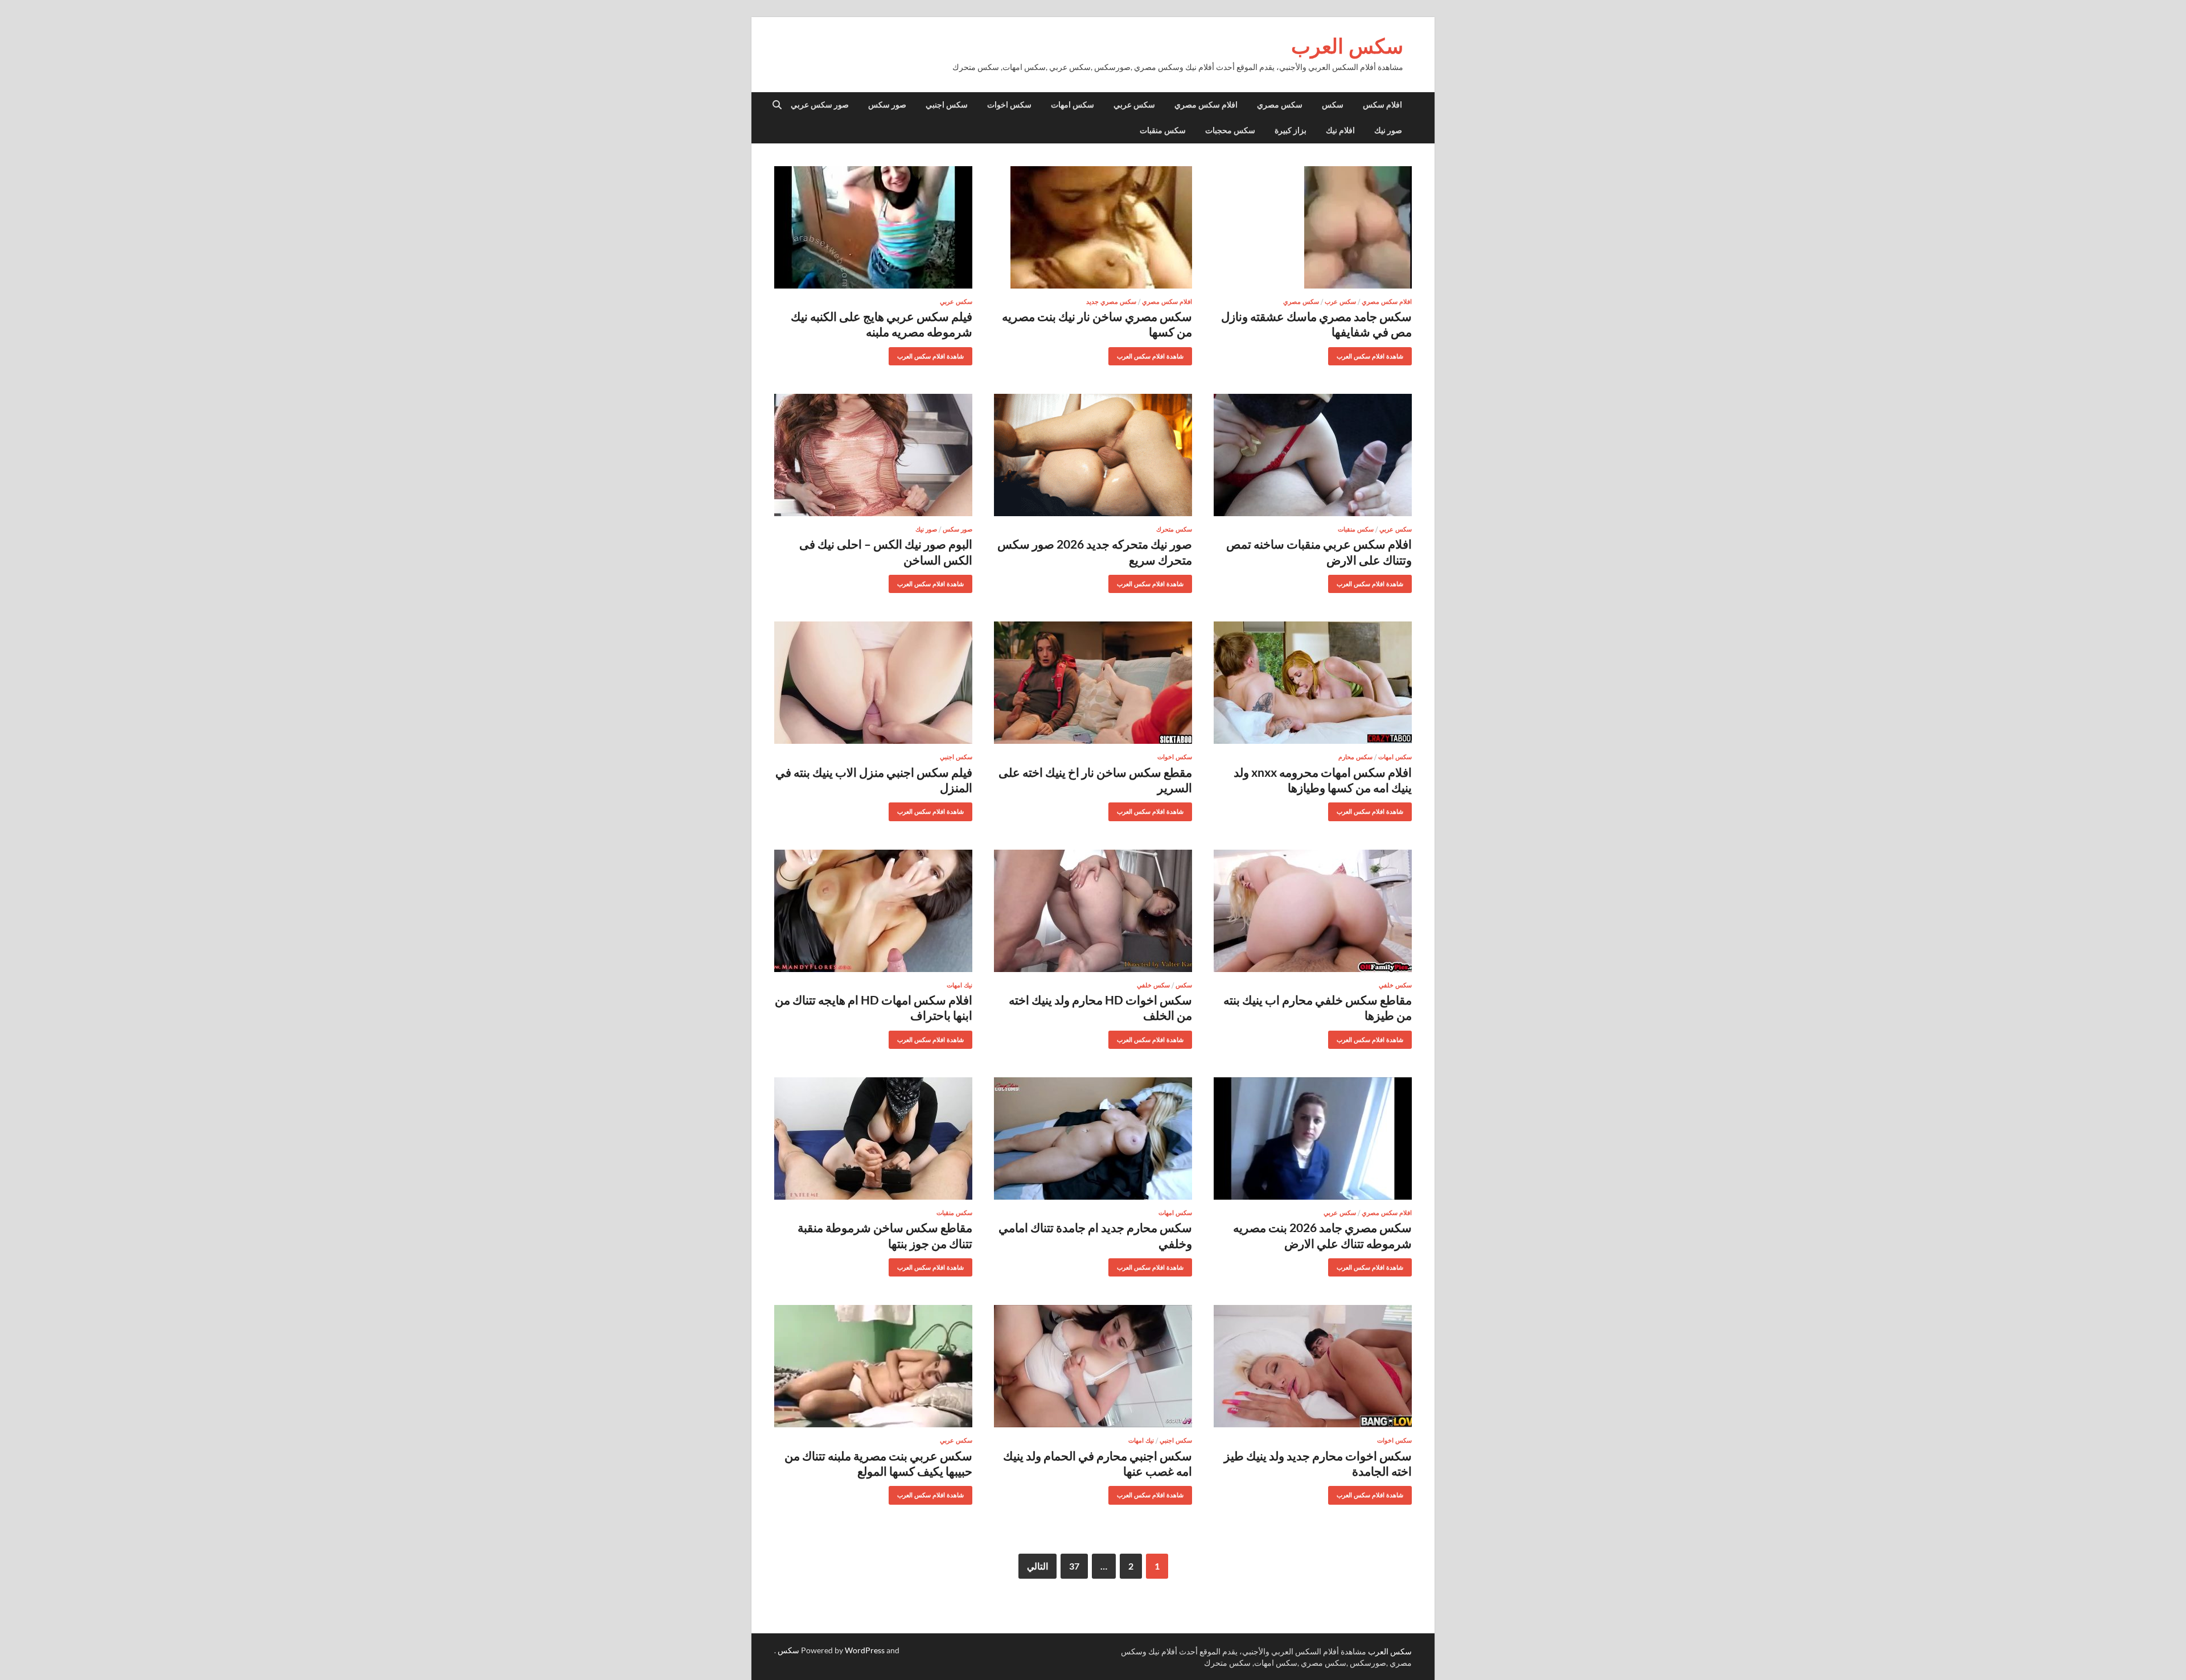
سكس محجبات (1230, 130)
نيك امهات (960, 985)
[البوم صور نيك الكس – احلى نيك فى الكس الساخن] (873, 455)
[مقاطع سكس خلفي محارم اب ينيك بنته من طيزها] (1313, 911)
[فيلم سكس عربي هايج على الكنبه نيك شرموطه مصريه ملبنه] (873, 227)
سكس (1333, 105)
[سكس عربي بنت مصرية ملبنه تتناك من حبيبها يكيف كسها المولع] (873, 1366)
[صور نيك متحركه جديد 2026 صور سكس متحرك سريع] (1093, 455)
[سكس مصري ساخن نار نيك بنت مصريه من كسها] (1093, 227)
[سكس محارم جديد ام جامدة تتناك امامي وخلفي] (1093, 1138)
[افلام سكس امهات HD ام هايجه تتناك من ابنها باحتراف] (873, 911)
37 (1074, 1566)
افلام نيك (1340, 130)
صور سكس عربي (820, 105)
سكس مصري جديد (1111, 302)
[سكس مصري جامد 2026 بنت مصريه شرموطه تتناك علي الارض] (1313, 1138)
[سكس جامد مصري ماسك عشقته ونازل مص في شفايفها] (1313, 227)
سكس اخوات (1009, 105)
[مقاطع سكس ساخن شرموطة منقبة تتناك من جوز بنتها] (873, 1138)
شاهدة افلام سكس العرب (1374, 354)
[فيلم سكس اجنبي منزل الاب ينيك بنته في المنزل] (873, 683)
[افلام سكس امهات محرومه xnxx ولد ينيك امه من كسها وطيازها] (1313, 683)
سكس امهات (1073, 105)
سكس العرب (1347, 46)
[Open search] (777, 105)
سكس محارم (1355, 757)
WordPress (865, 1650)
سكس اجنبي (947, 105)
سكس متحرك (1174, 529)
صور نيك (1388, 130)
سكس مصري (1280, 105)
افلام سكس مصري (1206, 105)
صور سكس (887, 105)
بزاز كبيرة (1291, 130)
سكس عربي (1134, 105)
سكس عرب (1340, 302)
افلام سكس (1382, 105)
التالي (1037, 1566)
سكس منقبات (1163, 130)
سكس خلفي (1395, 985)
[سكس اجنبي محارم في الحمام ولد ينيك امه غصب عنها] (1093, 1366)
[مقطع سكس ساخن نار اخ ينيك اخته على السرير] (1093, 683)
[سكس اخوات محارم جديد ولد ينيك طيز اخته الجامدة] (1313, 1366)
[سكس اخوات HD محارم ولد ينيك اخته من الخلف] (1093, 911)
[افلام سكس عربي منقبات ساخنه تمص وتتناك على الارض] (1313, 455)
